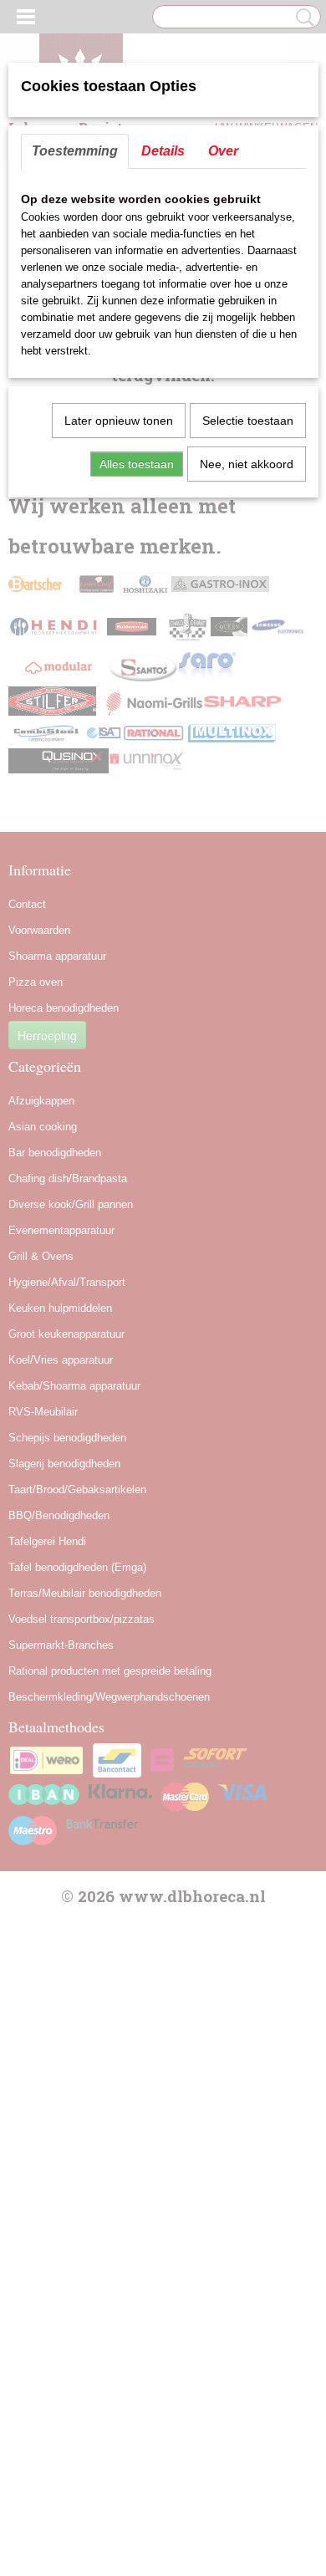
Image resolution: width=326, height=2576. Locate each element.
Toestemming (75, 151)
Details (163, 151)
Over (223, 151)
